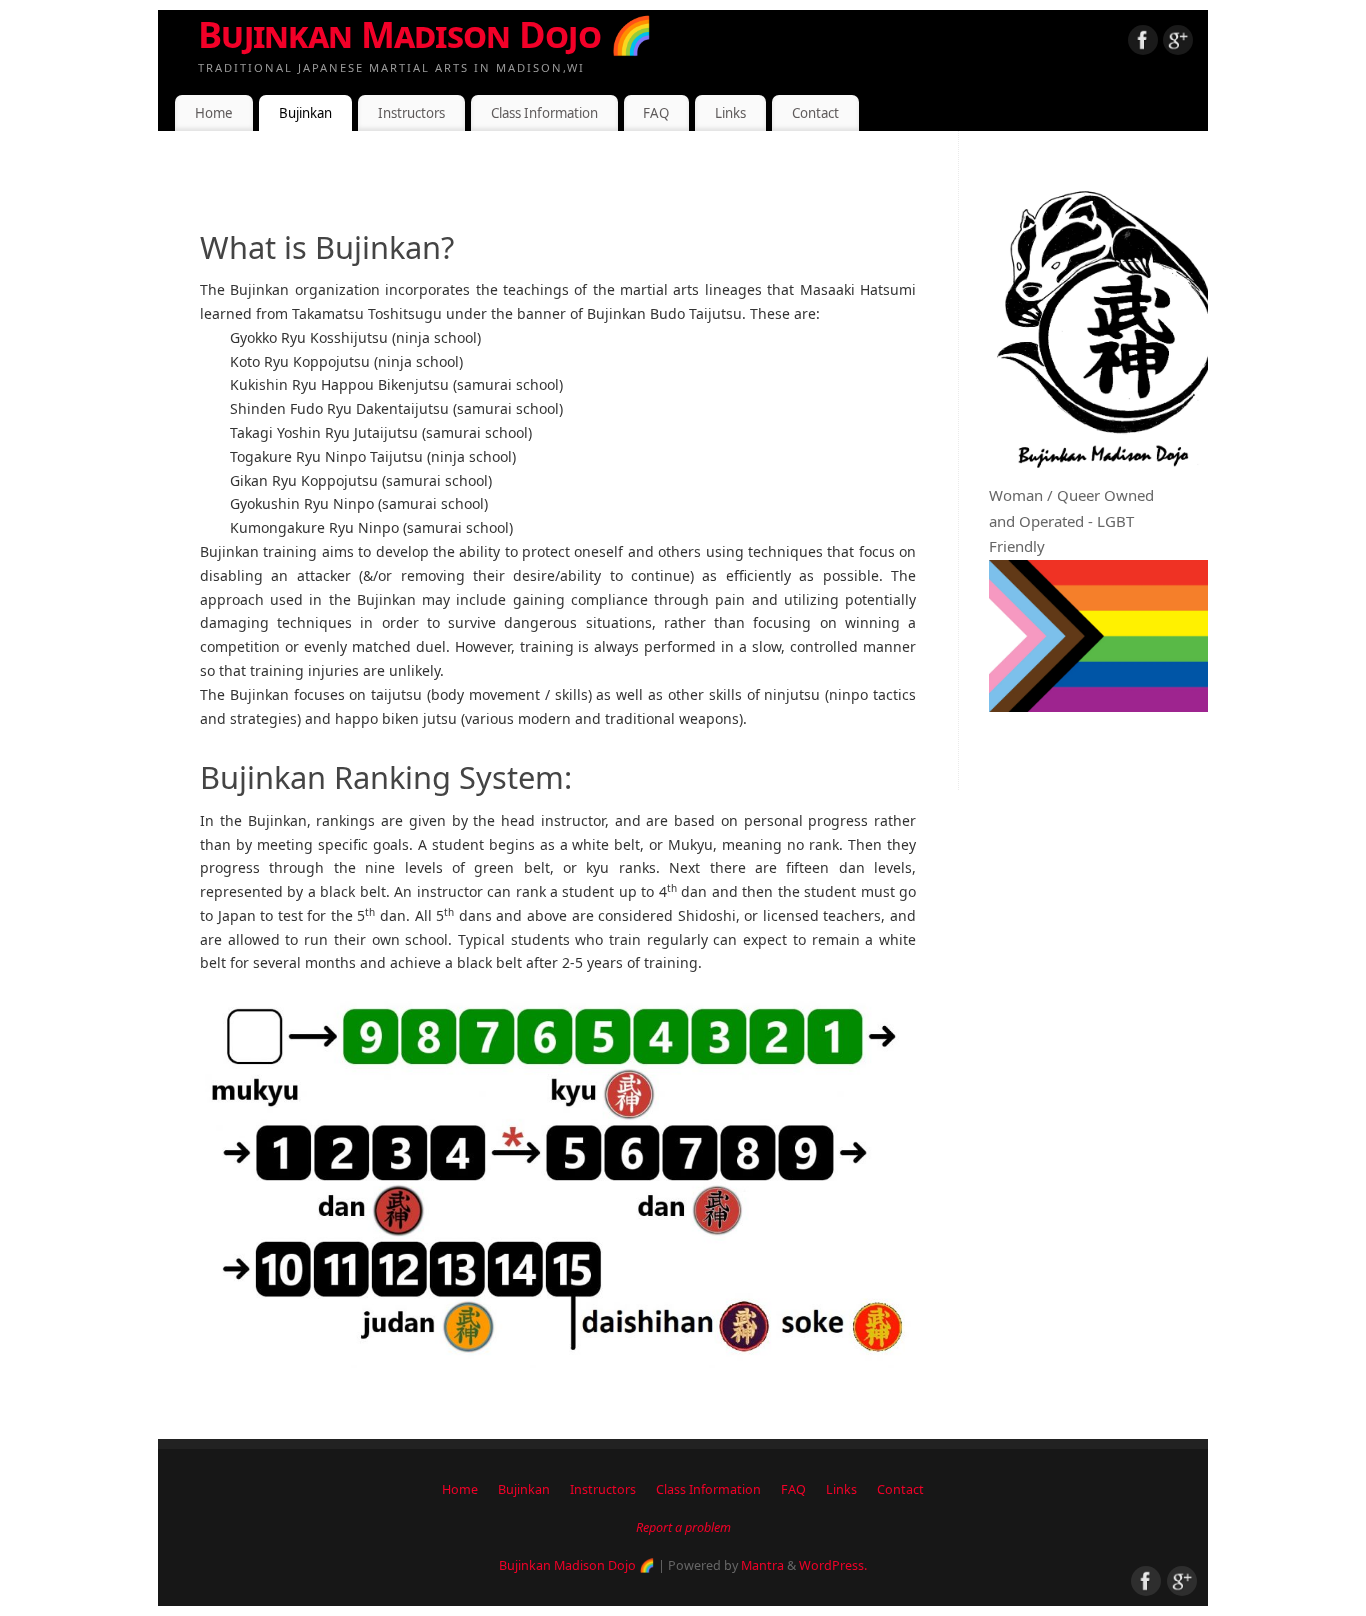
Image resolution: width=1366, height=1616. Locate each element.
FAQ (656, 113)
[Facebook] (1143, 43)
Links (730, 113)
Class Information (544, 113)
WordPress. (833, 1565)
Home (214, 113)
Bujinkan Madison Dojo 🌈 (425, 34)
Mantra (762, 1565)
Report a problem (683, 1527)
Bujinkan (305, 113)
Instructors (411, 113)
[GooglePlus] (1178, 43)
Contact (815, 113)
